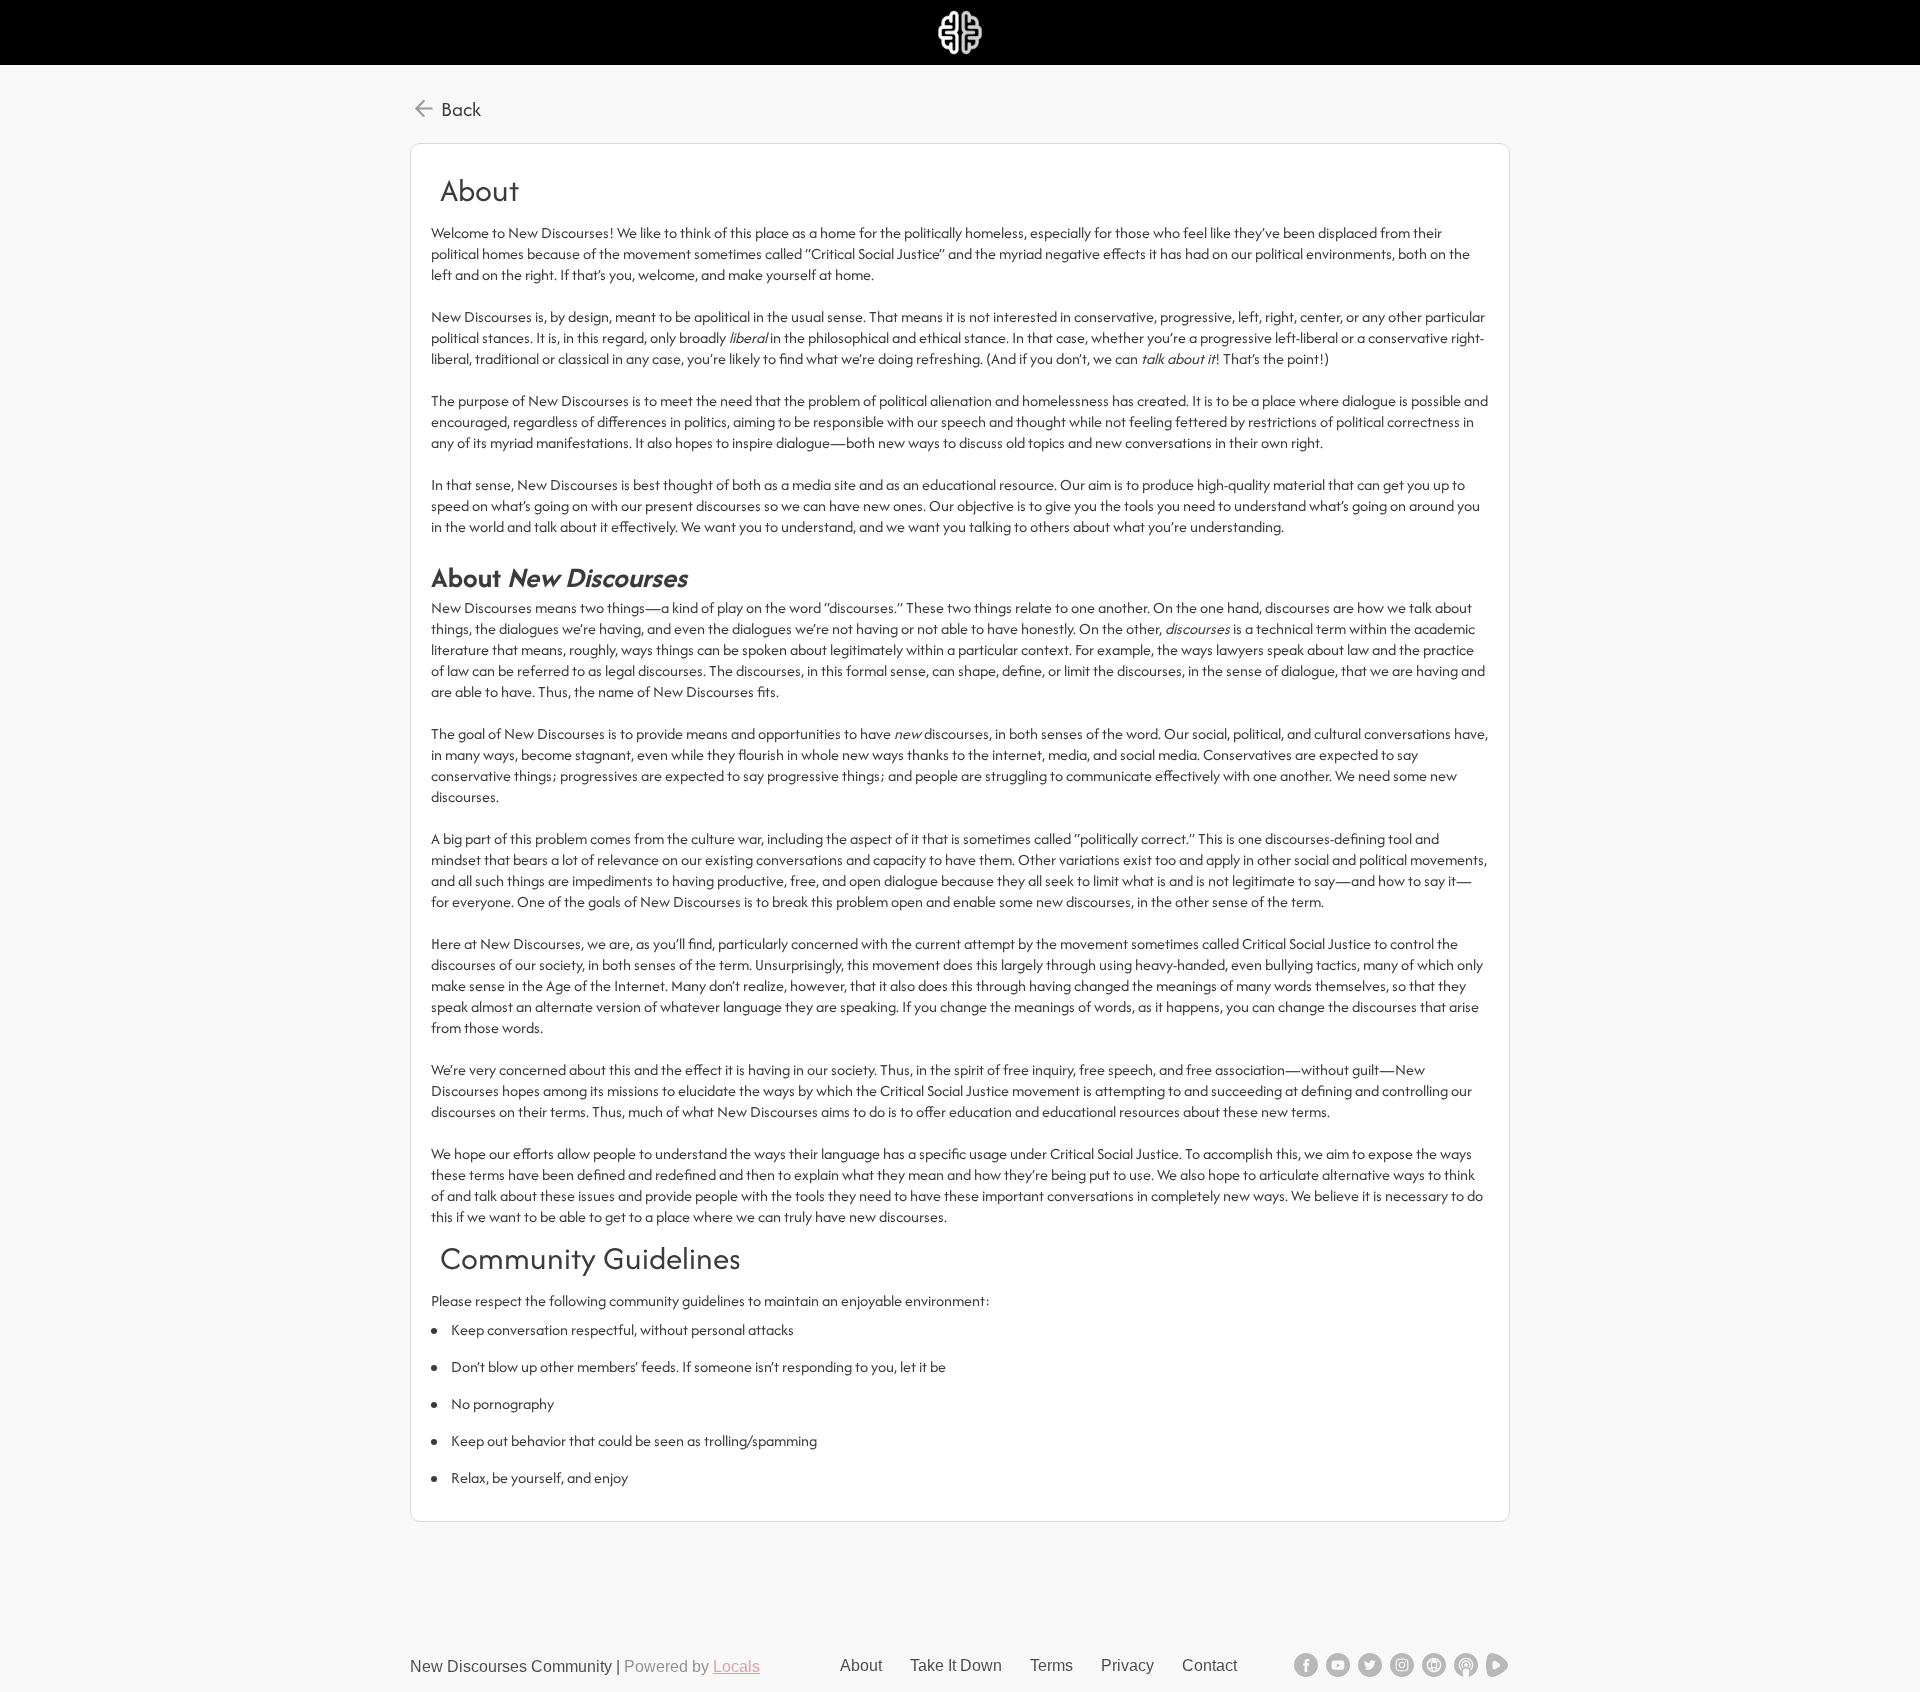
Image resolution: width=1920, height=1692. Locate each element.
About (861, 1665)
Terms (1051, 1665)
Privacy (1127, 1665)
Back (461, 109)
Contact (1209, 1665)
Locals (736, 1666)
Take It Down (956, 1665)
